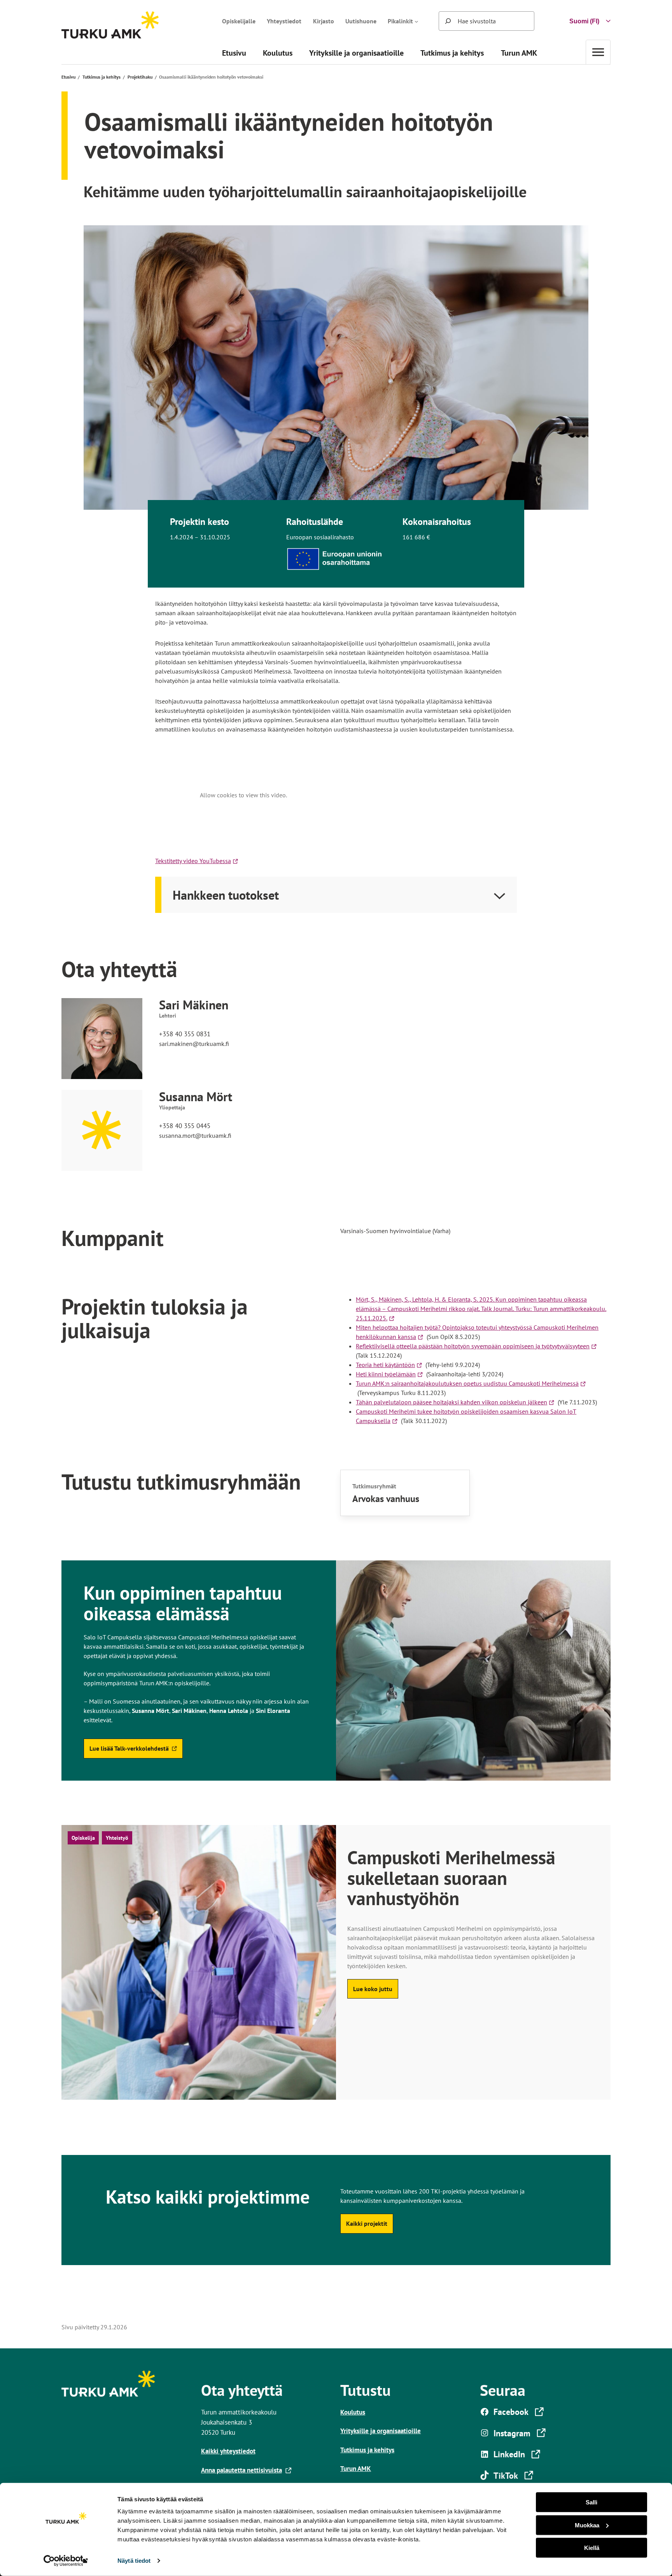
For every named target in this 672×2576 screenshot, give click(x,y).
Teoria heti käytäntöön (387, 1365)
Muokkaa (587, 2525)
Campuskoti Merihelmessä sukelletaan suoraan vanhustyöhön (451, 1878)
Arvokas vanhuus (386, 1499)
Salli (591, 2502)
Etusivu (68, 77)
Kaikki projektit (367, 2223)
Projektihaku (140, 77)
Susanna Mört (196, 1097)
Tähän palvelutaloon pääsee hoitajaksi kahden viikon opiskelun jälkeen (453, 1402)
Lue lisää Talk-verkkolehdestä (129, 1751)
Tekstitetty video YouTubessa (198, 861)
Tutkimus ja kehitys (101, 77)
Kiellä (592, 2548)
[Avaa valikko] (598, 52)
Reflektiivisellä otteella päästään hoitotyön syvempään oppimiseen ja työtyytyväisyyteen (474, 1346)
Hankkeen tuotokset (226, 895)
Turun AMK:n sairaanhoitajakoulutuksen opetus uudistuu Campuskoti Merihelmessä (469, 1383)
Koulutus (353, 2412)
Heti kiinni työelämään (387, 1374)
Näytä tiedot (134, 2561)
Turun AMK (356, 2468)
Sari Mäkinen (194, 1005)
